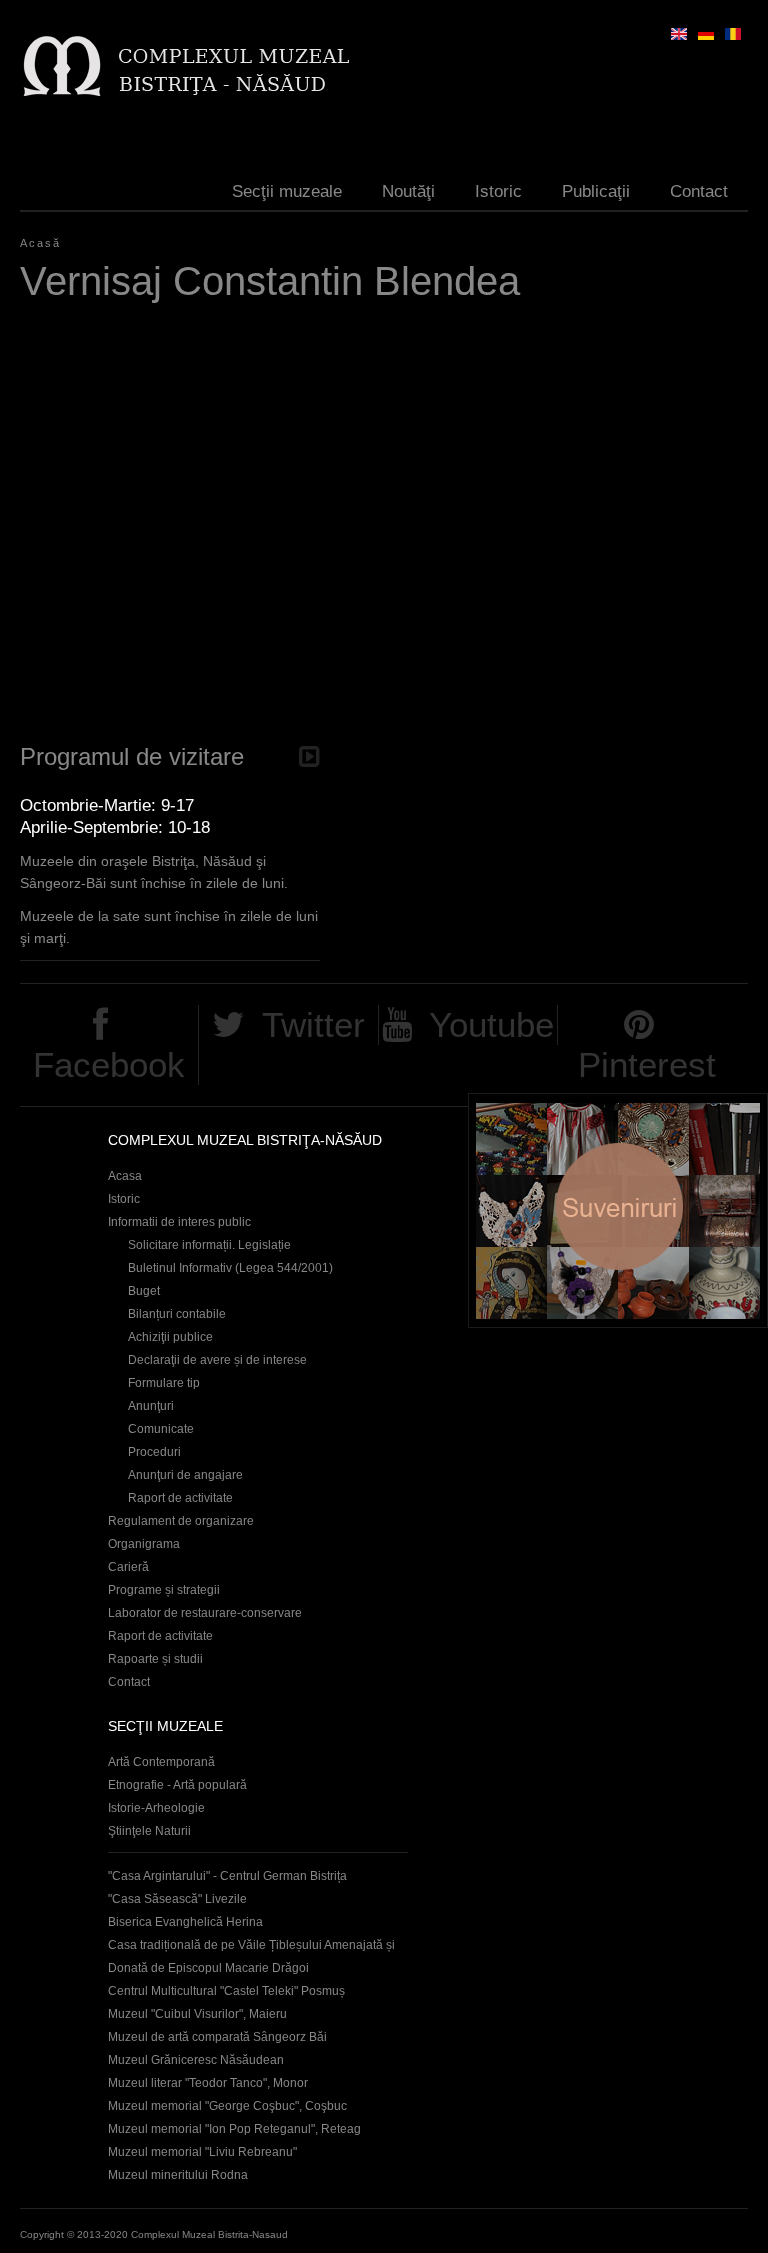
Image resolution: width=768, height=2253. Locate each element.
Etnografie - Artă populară (177, 1785)
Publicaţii (596, 191)
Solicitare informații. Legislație (209, 1245)
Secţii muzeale (287, 191)
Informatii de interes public (179, 1222)
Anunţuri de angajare (185, 1475)
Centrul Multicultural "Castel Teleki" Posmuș (226, 1991)
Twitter (313, 1024)
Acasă (40, 243)
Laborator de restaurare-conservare (205, 1613)
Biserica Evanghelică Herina (185, 1922)
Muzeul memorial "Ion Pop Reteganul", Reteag (234, 2129)
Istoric (498, 191)
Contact (699, 191)
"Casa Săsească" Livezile (177, 1899)
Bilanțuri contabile (177, 1314)
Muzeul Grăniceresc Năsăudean (196, 2060)
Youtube (491, 1024)
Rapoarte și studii (155, 1659)
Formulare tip (164, 1383)
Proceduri (154, 1452)
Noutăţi (408, 191)
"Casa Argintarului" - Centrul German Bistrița (227, 1876)
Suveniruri (618, 1210)
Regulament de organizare (181, 1521)
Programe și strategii (164, 1590)
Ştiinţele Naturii (149, 1831)
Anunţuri (151, 1406)
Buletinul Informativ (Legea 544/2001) (230, 1268)
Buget (144, 1291)
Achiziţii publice (170, 1337)
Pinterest (647, 1064)
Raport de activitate (180, 1498)
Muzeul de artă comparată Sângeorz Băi (217, 2037)
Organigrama (144, 1544)
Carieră (128, 1567)
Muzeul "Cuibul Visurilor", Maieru (197, 2014)
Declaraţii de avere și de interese (217, 1360)
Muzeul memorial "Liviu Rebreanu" (202, 2152)
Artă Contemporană (161, 1762)
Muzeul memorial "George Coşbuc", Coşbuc (227, 2106)
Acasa (125, 1176)
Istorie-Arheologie (156, 1808)
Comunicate (161, 1429)
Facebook (109, 1064)
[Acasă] (185, 65)
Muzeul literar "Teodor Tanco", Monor (208, 2083)
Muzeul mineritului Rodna (178, 2175)
